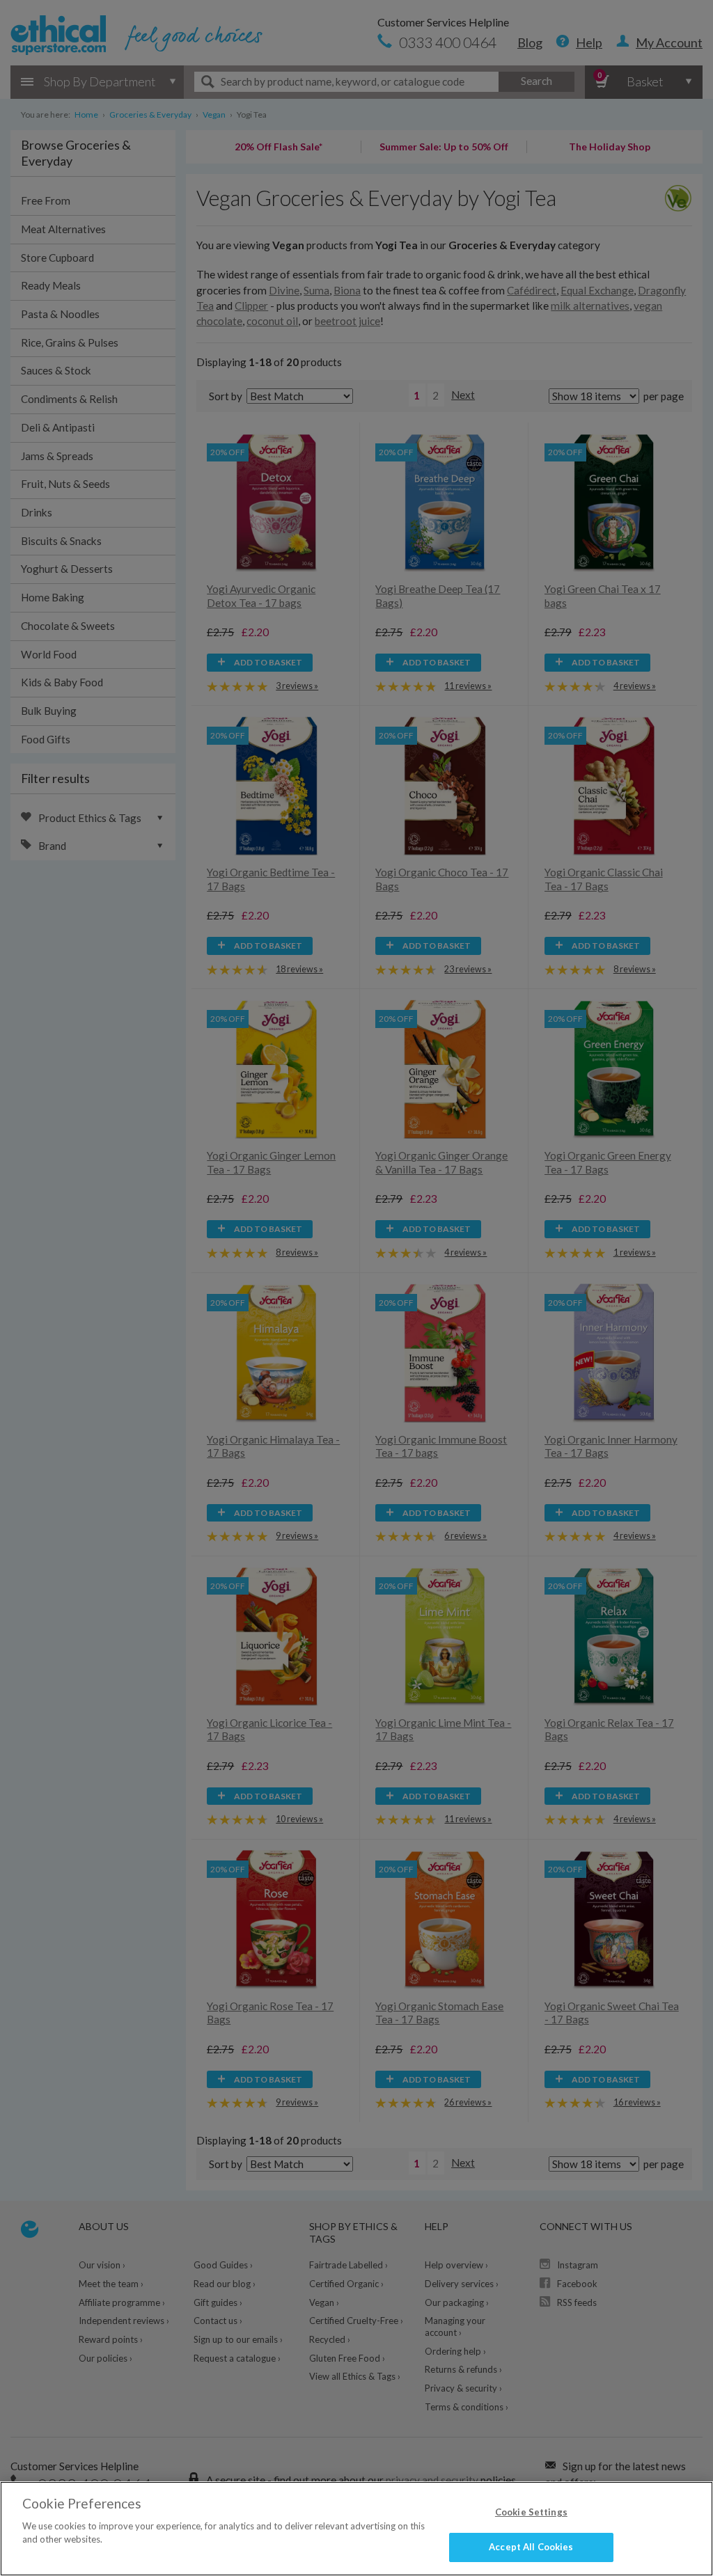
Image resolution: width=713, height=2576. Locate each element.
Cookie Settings (531, 2512)
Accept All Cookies (531, 2547)
